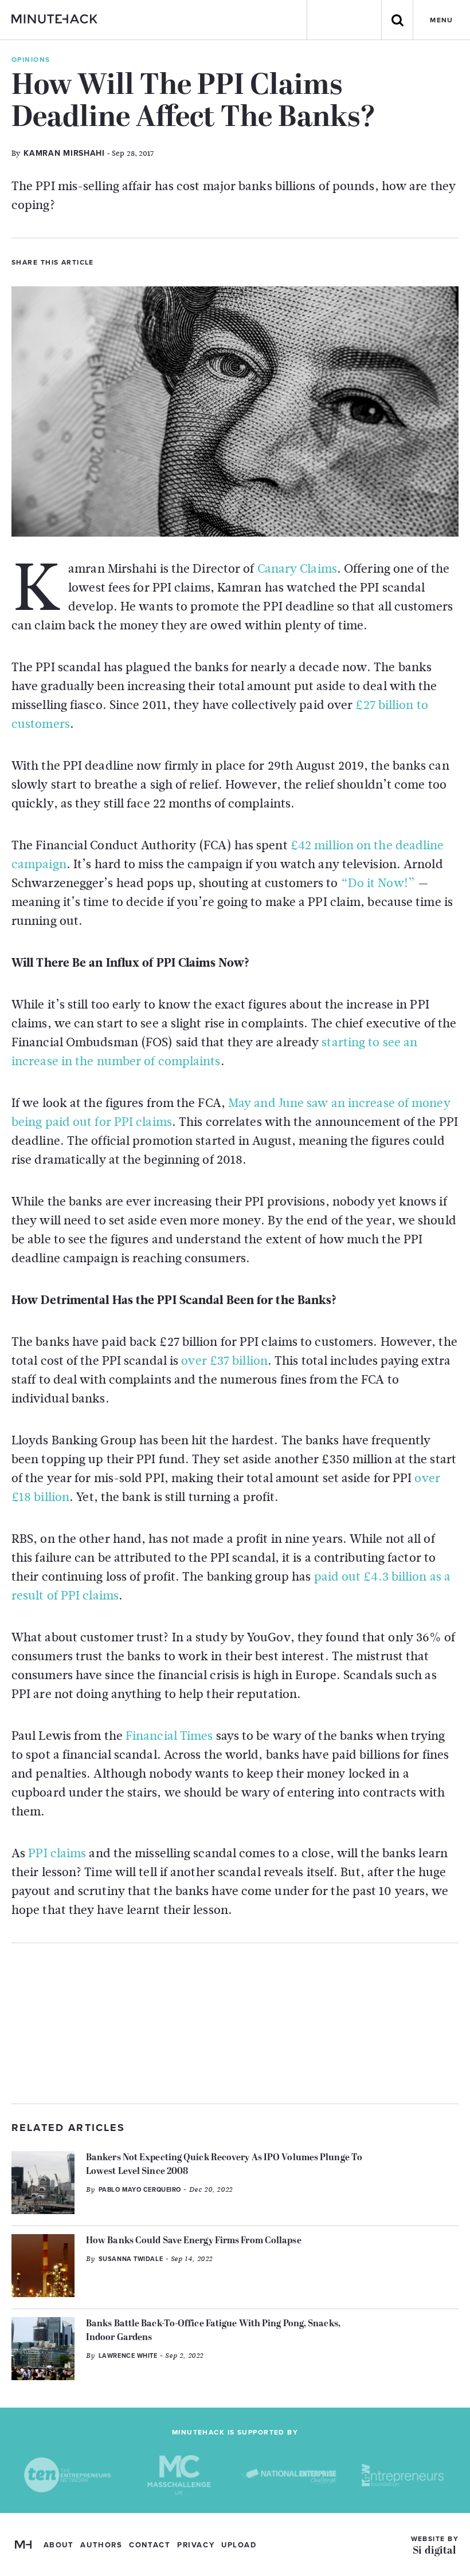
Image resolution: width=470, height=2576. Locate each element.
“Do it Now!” (378, 883)
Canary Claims (297, 569)
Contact (150, 2545)
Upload (239, 2545)
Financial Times (169, 1736)
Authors (101, 2545)
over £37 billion (224, 1361)
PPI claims (57, 1853)
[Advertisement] (235, 2023)
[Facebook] (127, 261)
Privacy (196, 2545)
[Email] (166, 261)
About (59, 2545)
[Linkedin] (146, 261)
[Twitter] (107, 261)
